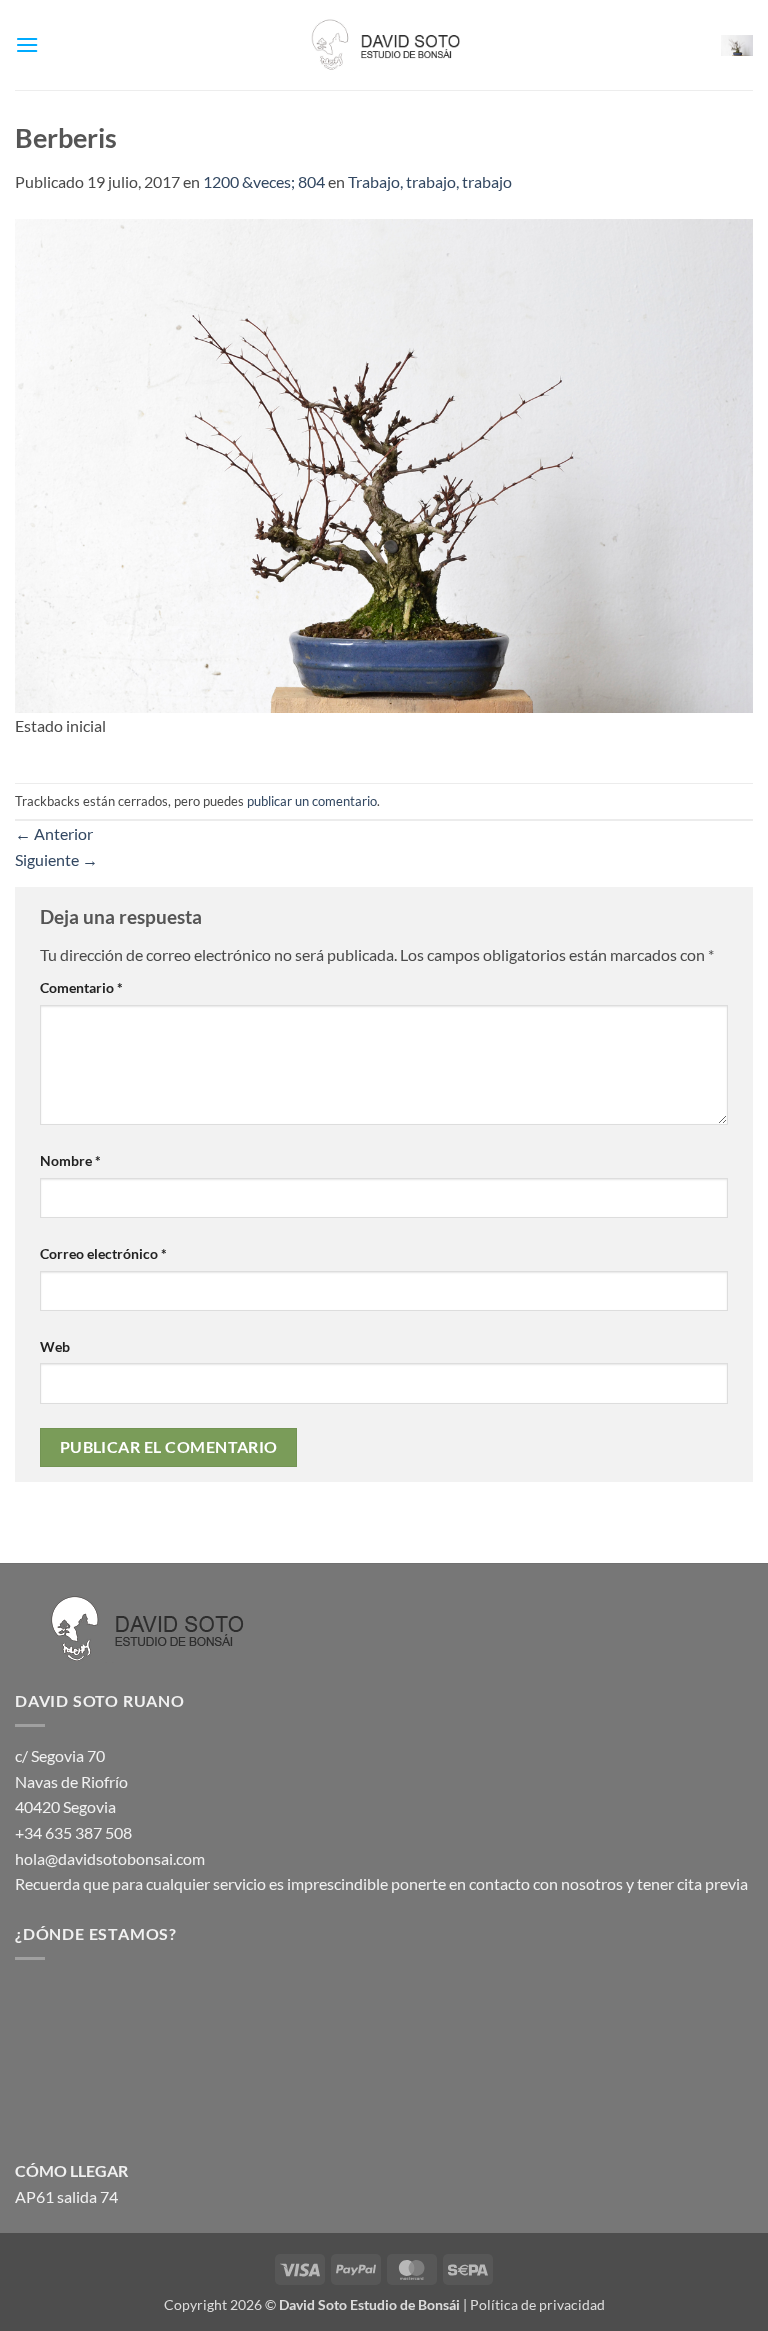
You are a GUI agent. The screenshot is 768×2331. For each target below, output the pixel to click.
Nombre (70, 1160)
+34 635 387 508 (73, 1832)
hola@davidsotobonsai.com (110, 1858)
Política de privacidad (537, 2304)
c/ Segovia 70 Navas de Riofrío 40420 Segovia (71, 1781)
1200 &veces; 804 (264, 181)
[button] (27, 44)
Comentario (81, 987)
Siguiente (56, 859)
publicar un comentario (312, 801)
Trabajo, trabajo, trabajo (430, 181)
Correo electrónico (103, 1253)
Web (55, 1346)
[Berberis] (384, 463)
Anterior (54, 833)
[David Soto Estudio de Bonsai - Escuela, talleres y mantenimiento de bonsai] (384, 45)
